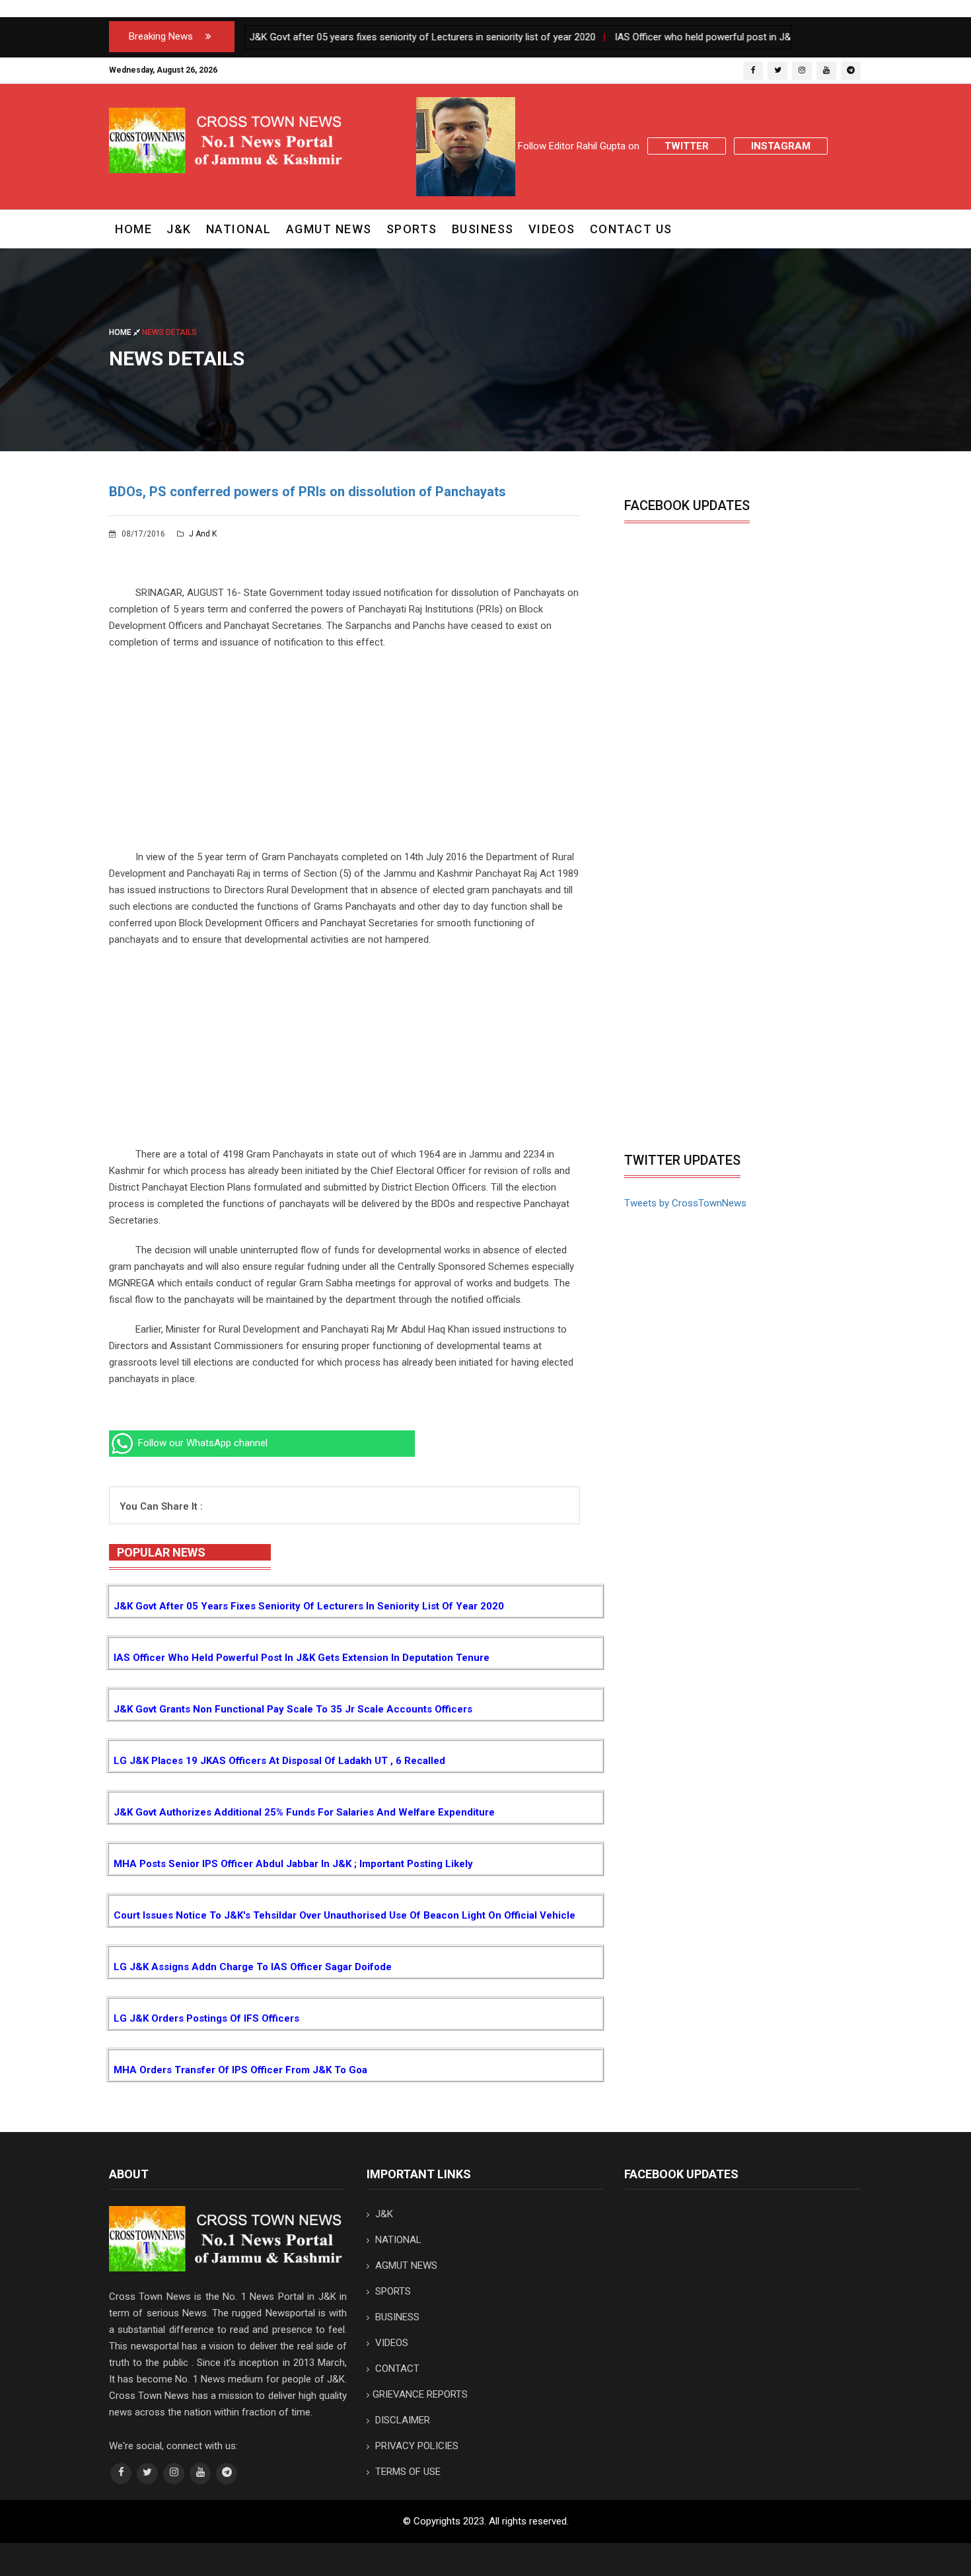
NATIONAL (239, 229)
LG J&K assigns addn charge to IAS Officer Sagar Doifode (253, 1967)
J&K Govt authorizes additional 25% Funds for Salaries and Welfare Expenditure (304, 1812)
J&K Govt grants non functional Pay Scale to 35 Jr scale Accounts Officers (293, 1709)
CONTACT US (631, 229)
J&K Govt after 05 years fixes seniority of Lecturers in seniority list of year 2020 (309, 1606)
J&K (179, 229)
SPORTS (412, 229)
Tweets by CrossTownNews (685, 1203)
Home (133, 229)
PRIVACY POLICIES (415, 2446)
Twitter (687, 146)
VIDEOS (552, 229)
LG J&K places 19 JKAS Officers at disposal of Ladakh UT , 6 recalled (279, 1761)
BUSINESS (483, 229)
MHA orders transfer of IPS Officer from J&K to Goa (240, 2070)
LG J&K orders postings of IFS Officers (206, 2018)
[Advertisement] (344, 756)
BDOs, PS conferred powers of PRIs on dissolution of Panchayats (307, 492)
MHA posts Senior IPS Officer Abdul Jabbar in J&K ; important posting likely (293, 1864)
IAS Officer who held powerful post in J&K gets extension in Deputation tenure (302, 1658)
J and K (202, 534)
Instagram (781, 146)
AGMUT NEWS (329, 229)
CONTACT (396, 2369)
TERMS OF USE (407, 2472)
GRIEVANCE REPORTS (420, 2394)
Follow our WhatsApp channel (201, 1443)
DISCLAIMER (401, 2420)
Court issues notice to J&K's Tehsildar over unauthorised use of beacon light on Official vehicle (344, 1915)
